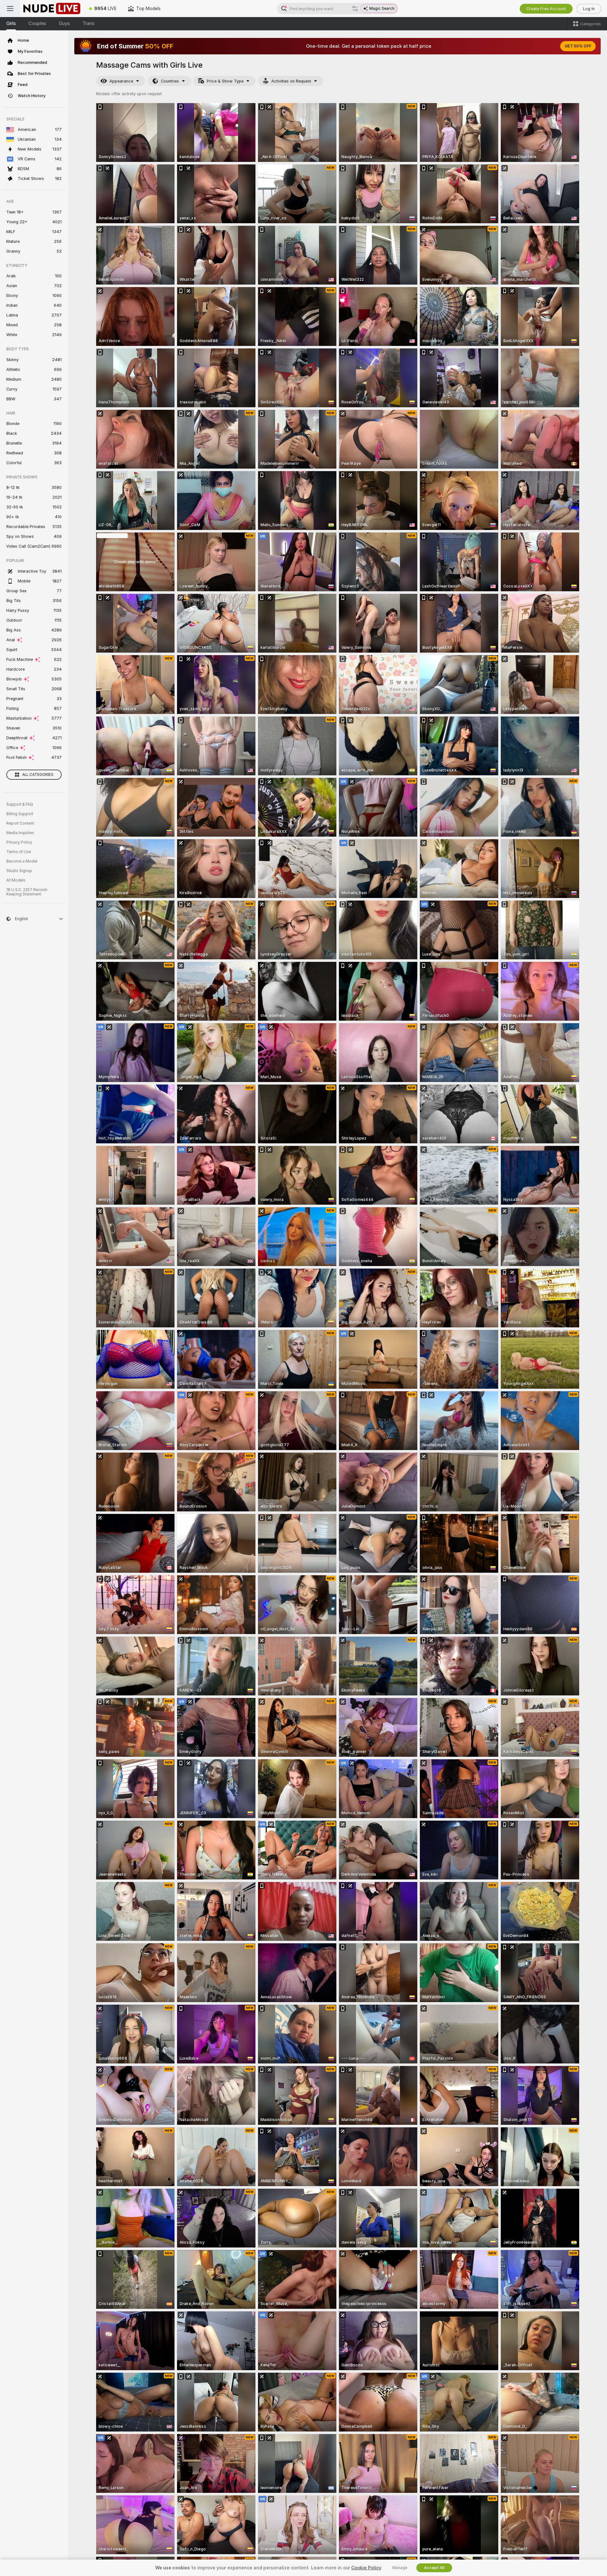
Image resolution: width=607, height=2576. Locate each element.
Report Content (20, 823)
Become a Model (22, 861)
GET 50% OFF (578, 46)
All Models (16, 880)
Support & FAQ (20, 804)
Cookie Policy (366, 2568)
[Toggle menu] (10, 9)
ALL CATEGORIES (38, 775)
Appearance (121, 81)
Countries (170, 81)
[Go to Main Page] (52, 9)
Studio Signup (19, 871)
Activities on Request (291, 81)
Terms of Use (19, 852)
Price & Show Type (225, 81)
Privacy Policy (19, 842)
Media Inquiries (20, 833)
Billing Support (20, 814)
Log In (589, 9)
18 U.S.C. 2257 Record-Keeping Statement (27, 892)
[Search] (355, 9)
